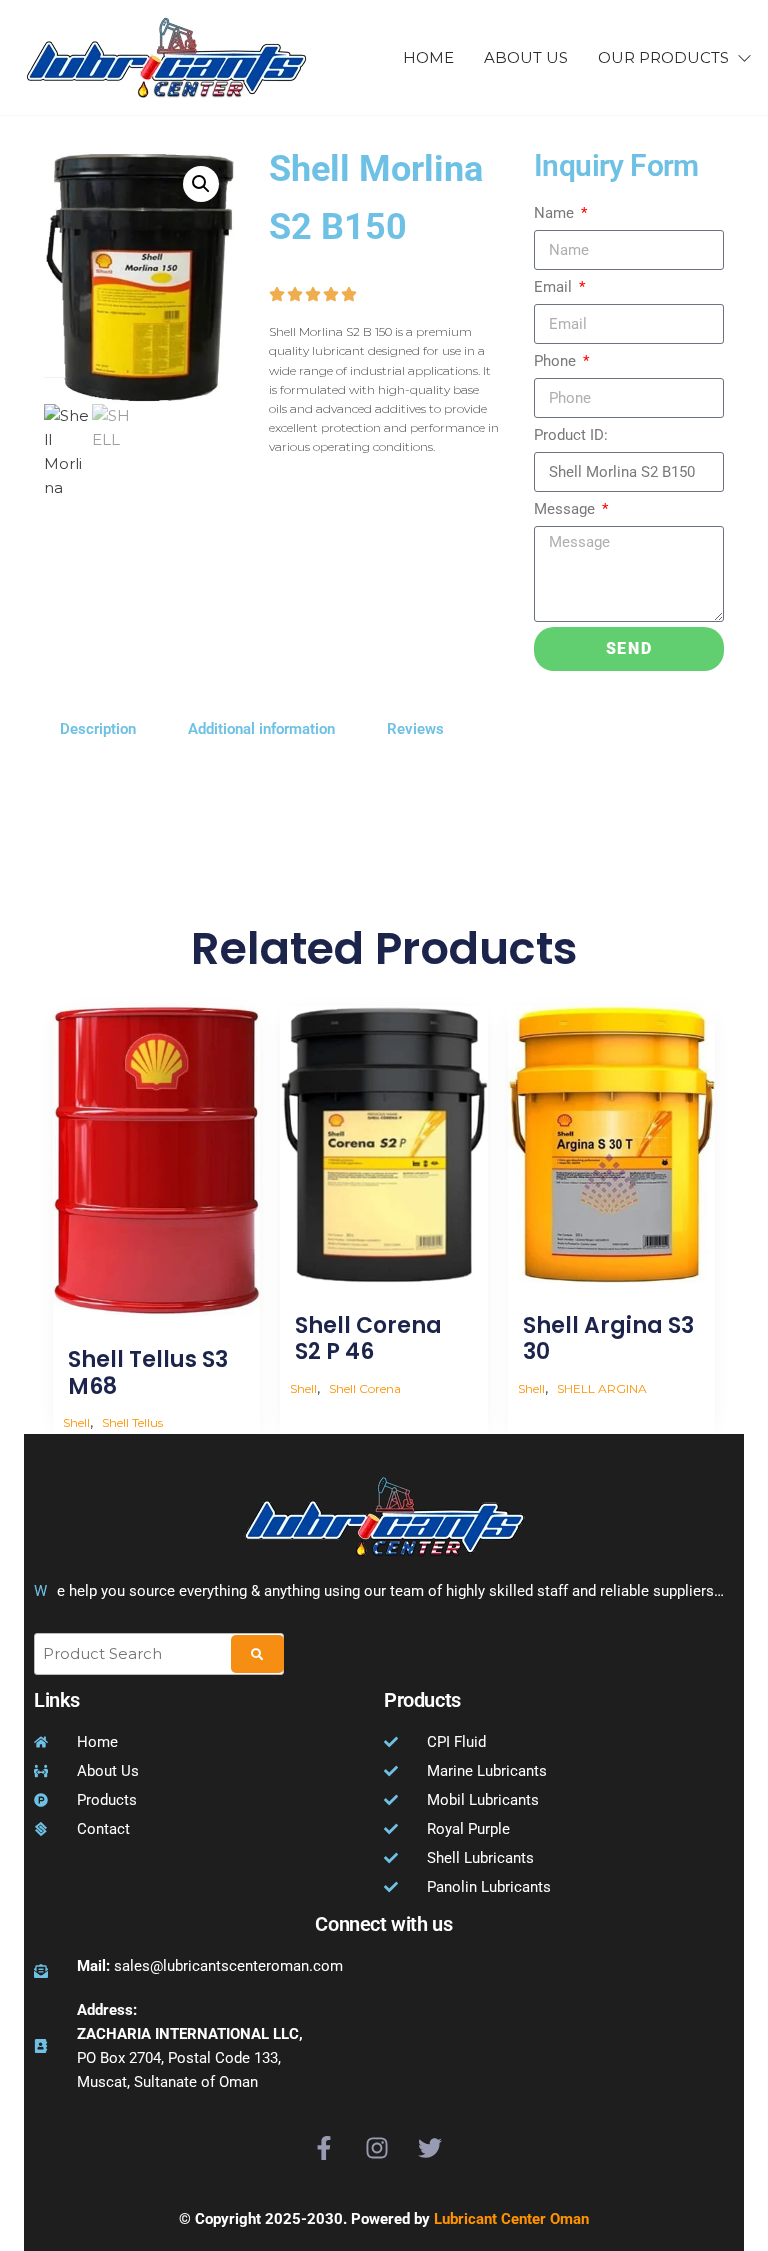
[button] (201, 184)
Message (566, 509)
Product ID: (571, 435)
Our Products (663, 57)
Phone (557, 361)
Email (555, 287)
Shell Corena (365, 1388)
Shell (76, 1422)
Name (556, 213)
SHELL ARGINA (602, 1388)
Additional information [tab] (261, 729)
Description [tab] (98, 729)
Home (428, 57)
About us (526, 57)
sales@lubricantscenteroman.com (210, 1966)
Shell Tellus (132, 1422)
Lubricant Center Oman (511, 2219)
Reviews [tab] (415, 729)
